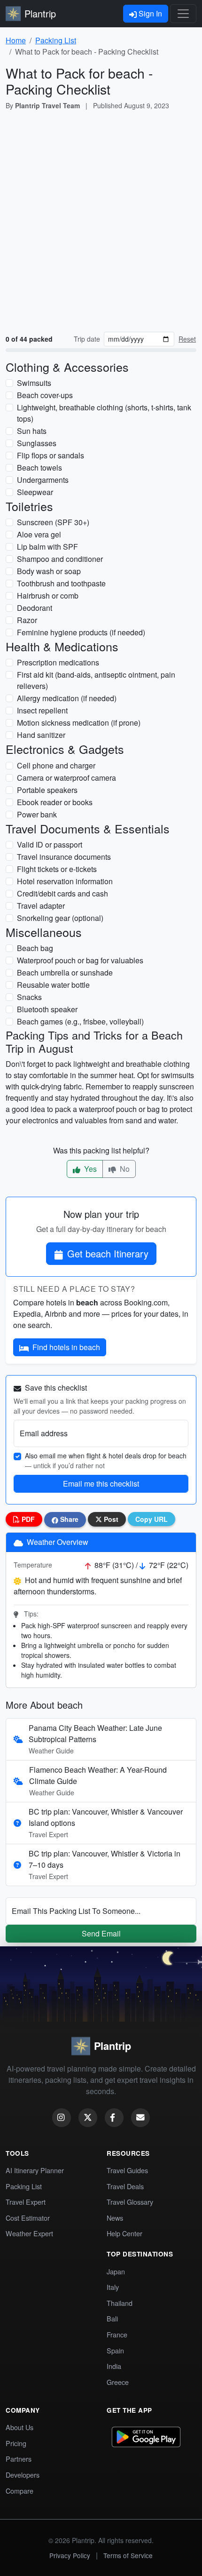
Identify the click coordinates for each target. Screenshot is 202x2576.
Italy (113, 2287)
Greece (118, 2382)
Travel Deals (125, 2186)
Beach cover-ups (45, 395)
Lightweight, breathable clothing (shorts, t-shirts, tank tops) (104, 413)
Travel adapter (41, 906)
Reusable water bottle (53, 985)
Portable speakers (47, 790)
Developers (23, 2475)
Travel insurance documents (64, 857)
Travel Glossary (130, 2202)
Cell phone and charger (56, 765)
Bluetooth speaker (47, 1009)
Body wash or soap (49, 571)
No (124, 1169)
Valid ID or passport (50, 844)
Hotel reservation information (65, 881)
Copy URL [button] (151, 1519)
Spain (115, 2350)
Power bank (37, 814)
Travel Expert (26, 2202)
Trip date (87, 339)
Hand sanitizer (41, 735)
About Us (19, 2427)
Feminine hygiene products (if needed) (81, 632)
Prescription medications (58, 662)
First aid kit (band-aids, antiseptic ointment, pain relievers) (96, 680)
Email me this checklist (101, 1484)
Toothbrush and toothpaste (61, 583)
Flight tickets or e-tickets (57, 869)
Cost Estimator (28, 2218)
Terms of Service (128, 2555)
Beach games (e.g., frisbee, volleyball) (80, 1021)
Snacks (29, 997)
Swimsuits (34, 383)
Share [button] (68, 1519)
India (114, 2366)
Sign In (149, 13)
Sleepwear (35, 492)
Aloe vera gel (39, 534)
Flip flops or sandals (50, 455)
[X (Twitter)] (88, 2118)
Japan (116, 2271)
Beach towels (39, 468)
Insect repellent (42, 710)
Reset (187, 339)
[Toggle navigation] (183, 14)
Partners (19, 2459)
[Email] (140, 2118)
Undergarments (43, 480)
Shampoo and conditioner (60, 559)
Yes (89, 1169)
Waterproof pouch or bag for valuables (80, 960)
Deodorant (35, 608)
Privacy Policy (70, 2555)
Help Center (124, 2233)
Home (16, 40)
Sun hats (32, 431)
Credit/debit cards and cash (62, 893)
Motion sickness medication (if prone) (79, 723)
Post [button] (110, 1519)
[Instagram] (62, 2118)
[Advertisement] (101, 223)
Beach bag (35, 948)
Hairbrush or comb (48, 596)
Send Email (101, 1933)
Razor (27, 620)
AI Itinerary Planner (35, 2170)
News (115, 2218)
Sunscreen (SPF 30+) (53, 522)
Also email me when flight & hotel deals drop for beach (106, 1460)
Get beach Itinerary (108, 1253)
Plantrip (40, 13)
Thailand (120, 2303)
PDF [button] (27, 1519)
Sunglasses (37, 443)
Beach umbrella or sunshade (65, 972)
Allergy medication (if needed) (67, 698)
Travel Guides (127, 2170)
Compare (19, 2491)
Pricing (16, 2443)
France (117, 2334)
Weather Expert (29, 2233)
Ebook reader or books (55, 802)
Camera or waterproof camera (66, 778)
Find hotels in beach (66, 1347)
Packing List (56, 40)
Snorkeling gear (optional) (60, 918)
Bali (112, 2318)
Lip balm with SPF (47, 547)
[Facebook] (114, 2118)
